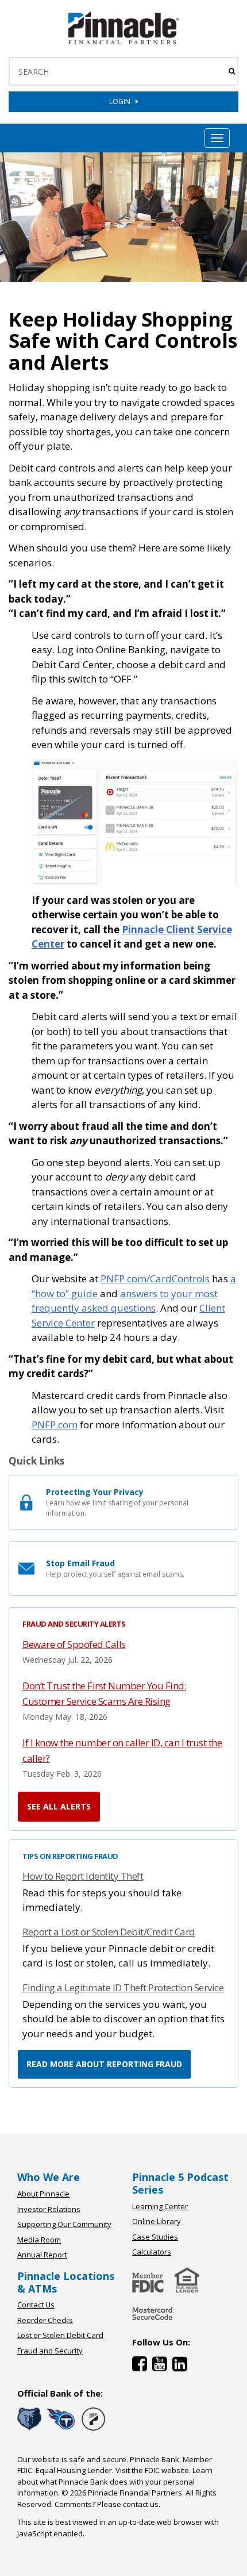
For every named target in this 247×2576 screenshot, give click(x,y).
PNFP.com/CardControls (155, 1279)
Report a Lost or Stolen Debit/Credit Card (109, 1932)
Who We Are (49, 2177)
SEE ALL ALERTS (59, 1806)
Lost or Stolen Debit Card (60, 2335)
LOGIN (122, 101)
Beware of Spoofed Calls (74, 1644)
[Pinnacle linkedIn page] (181, 2366)
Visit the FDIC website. (153, 2470)
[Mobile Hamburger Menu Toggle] (217, 138)
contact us (141, 2504)
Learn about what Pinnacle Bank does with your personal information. (115, 2481)
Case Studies (155, 2237)
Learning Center (160, 2206)
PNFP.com (55, 1425)
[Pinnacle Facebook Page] (142, 2366)
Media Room (39, 2240)
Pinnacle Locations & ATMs (66, 2282)
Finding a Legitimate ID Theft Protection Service (123, 1987)
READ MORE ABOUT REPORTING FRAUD (104, 2064)
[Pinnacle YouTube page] (162, 2366)
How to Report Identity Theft (83, 1876)
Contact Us (36, 2305)
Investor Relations (49, 2209)
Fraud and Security (50, 2351)
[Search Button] (232, 71)
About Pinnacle (43, 2194)
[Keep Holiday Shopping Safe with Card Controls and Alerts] (123, 42)
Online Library (157, 2221)
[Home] (153, 2321)
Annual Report (42, 2255)
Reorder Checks (45, 2320)
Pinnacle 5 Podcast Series (180, 2183)
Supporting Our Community (64, 2224)
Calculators (152, 2252)
